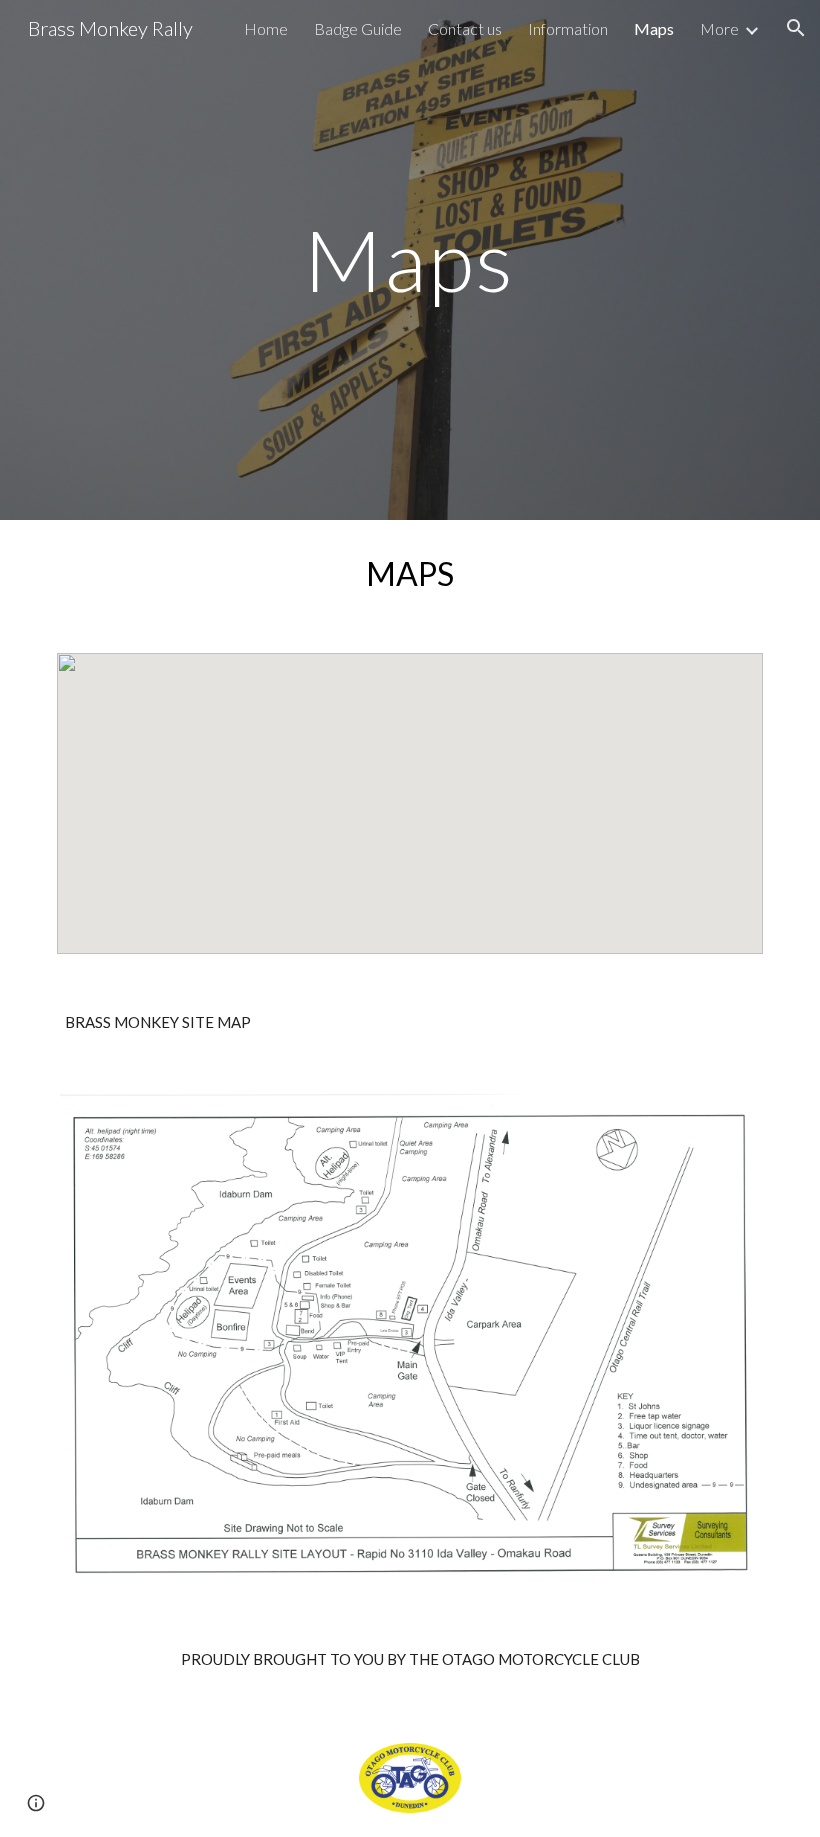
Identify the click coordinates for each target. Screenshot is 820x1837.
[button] (796, 28)
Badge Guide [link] (358, 28)
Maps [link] (654, 28)
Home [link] (266, 28)
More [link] (719, 28)
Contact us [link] (465, 28)
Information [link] (568, 28)
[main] (410, 259)
